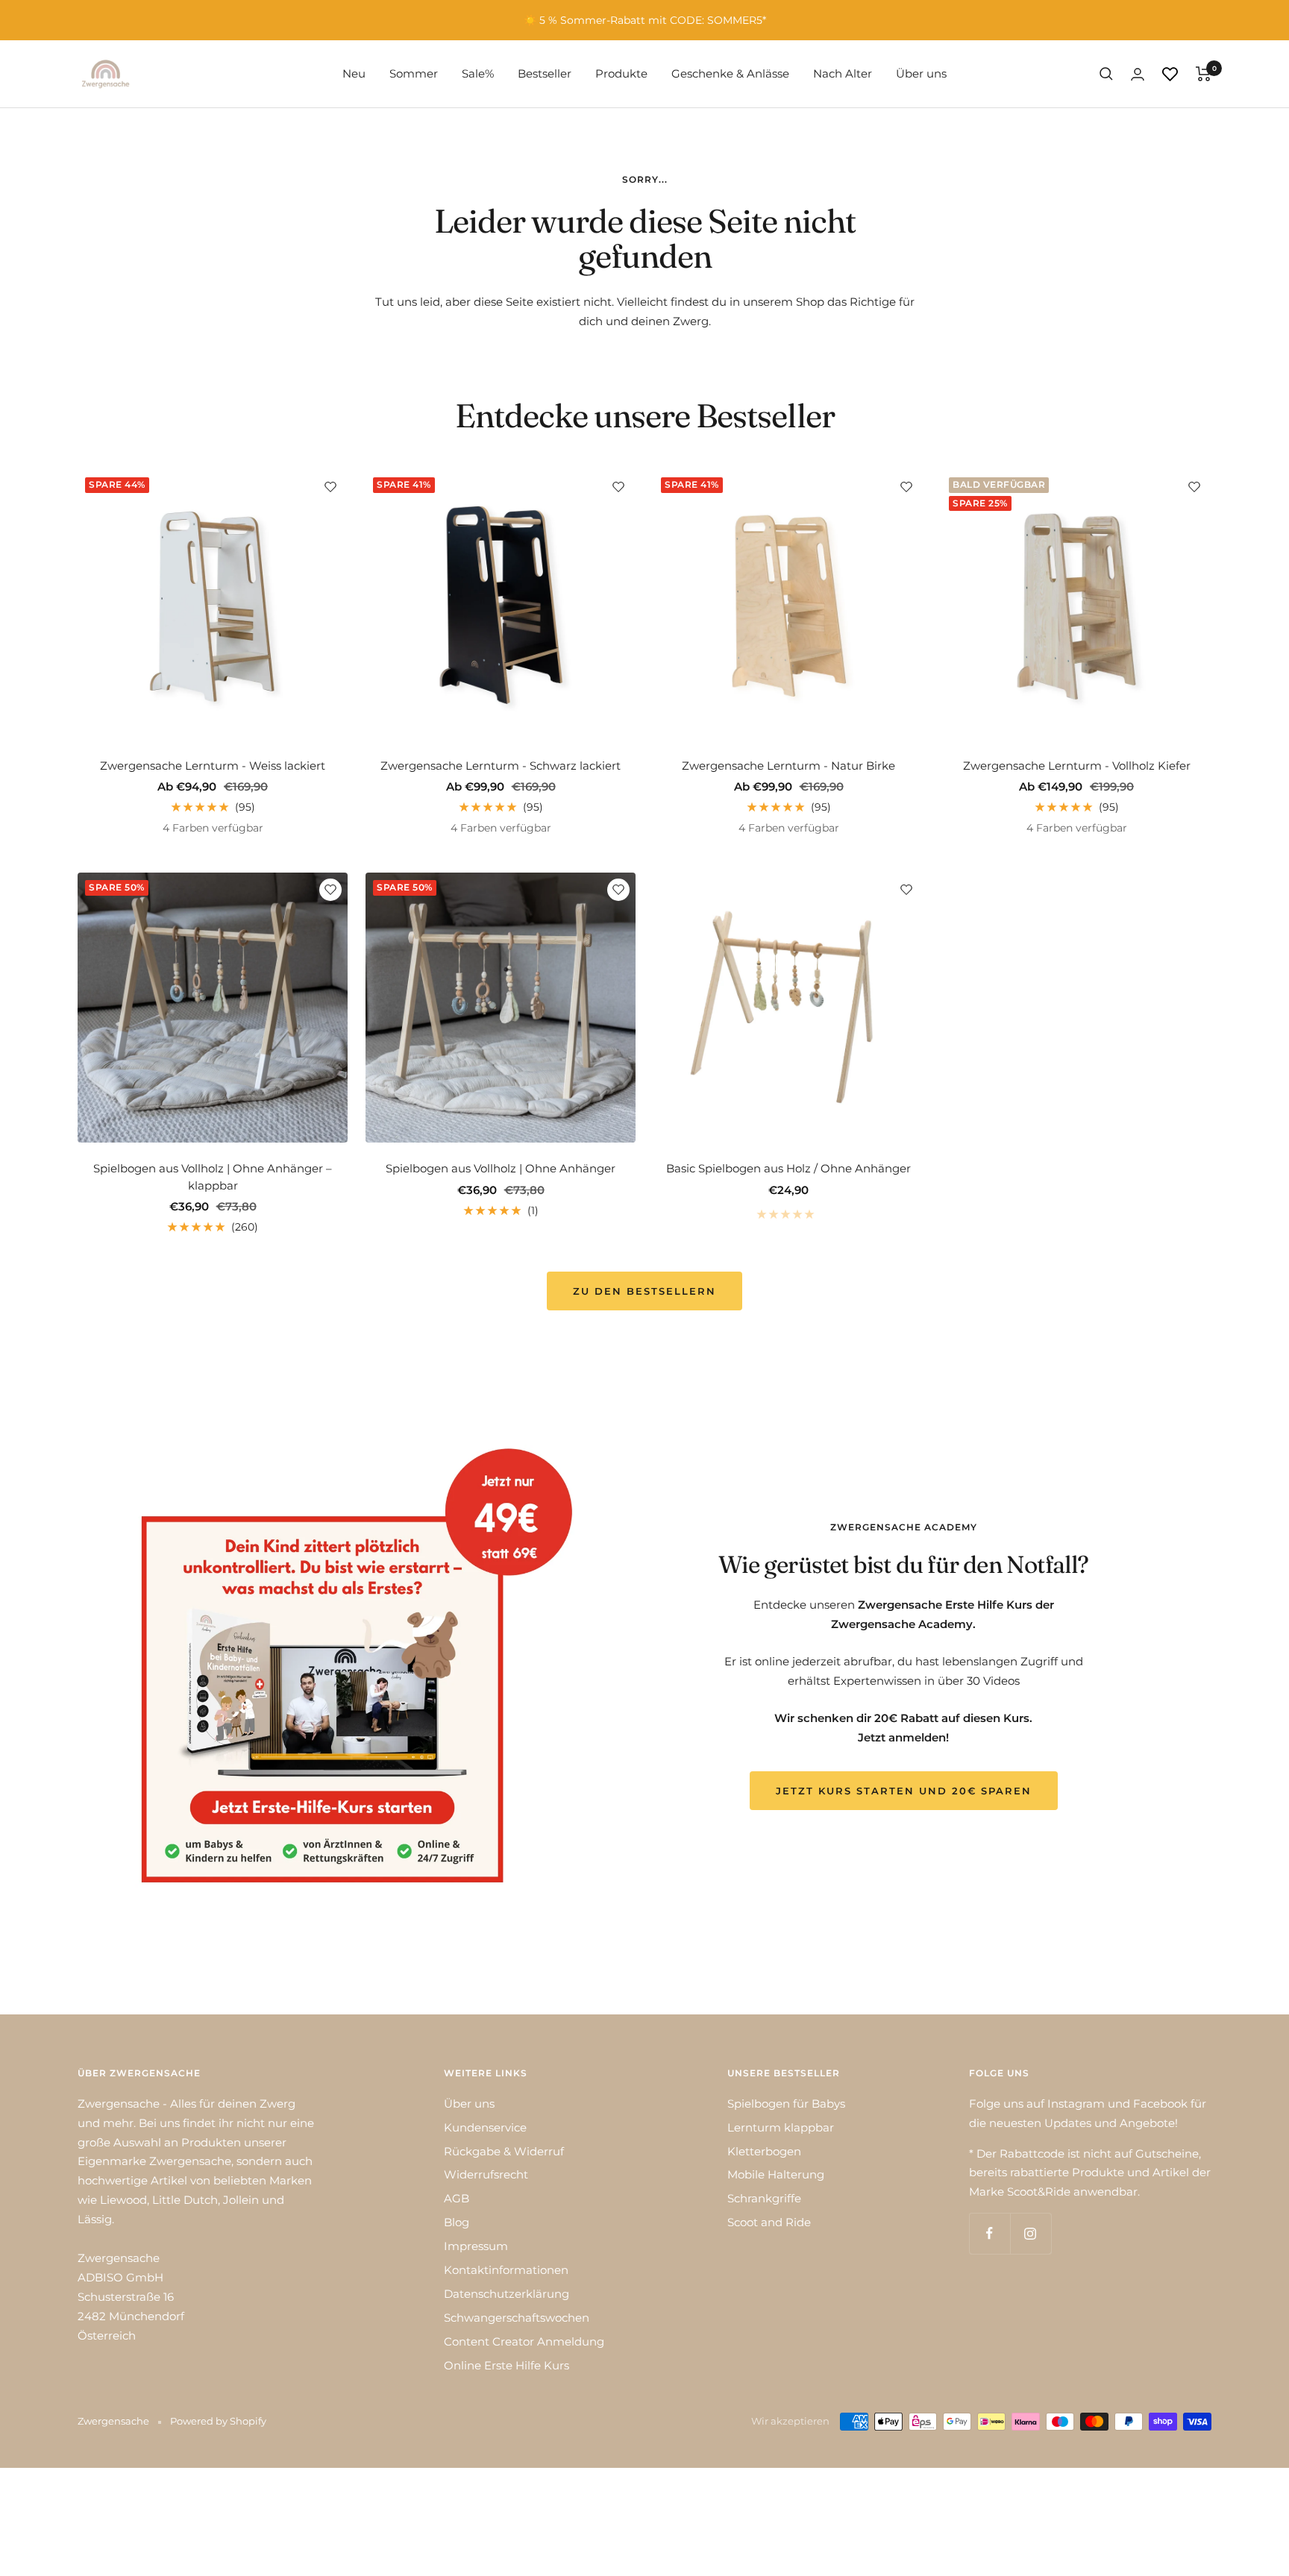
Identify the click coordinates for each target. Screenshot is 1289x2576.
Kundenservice (485, 2127)
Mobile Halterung (776, 2174)
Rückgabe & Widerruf (504, 2151)
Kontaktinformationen (506, 2270)
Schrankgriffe (764, 2198)
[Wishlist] (1170, 74)
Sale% (478, 73)
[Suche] (1106, 74)
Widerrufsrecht (486, 2174)
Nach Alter (843, 73)
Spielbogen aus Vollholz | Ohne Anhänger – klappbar (213, 1177)
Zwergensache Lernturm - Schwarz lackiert (501, 766)
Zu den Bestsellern (644, 1291)
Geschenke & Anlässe (730, 73)
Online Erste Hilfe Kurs (506, 2365)
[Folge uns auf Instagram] (1031, 2233)
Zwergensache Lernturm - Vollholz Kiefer (1077, 766)
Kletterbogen (764, 2151)
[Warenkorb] (1204, 74)
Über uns (921, 73)
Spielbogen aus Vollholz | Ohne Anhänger (501, 1168)
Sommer (414, 73)
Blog (457, 2222)
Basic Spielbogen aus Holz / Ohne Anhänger (788, 1168)
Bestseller (545, 73)
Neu (354, 73)
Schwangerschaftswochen (517, 2318)
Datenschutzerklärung (506, 2294)
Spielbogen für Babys (786, 2104)
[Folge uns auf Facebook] (990, 2233)
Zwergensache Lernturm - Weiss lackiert (213, 766)
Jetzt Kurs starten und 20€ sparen (904, 1791)
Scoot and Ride (769, 2222)
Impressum (476, 2246)
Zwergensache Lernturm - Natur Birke (788, 766)
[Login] (1138, 74)
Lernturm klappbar (781, 2127)
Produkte (621, 73)
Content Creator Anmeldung (524, 2341)
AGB (457, 2198)
